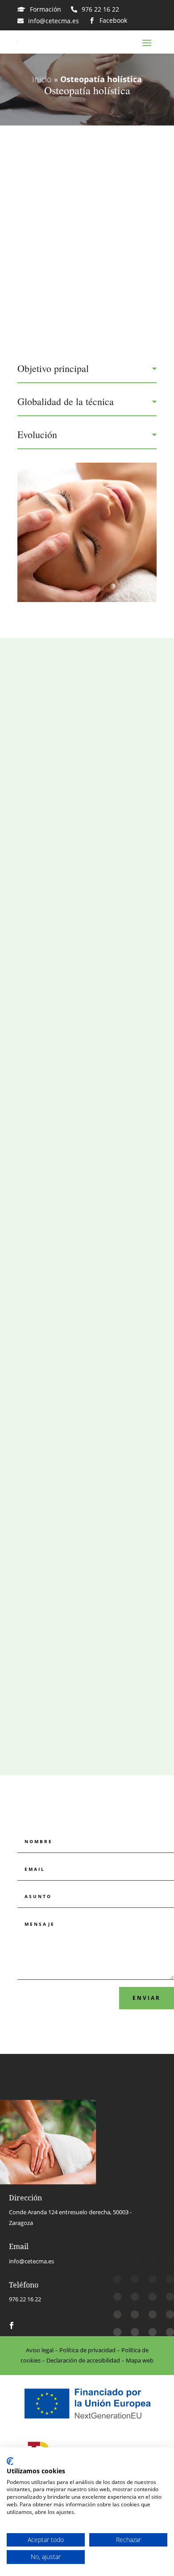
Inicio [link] (42, 79)
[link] (39, 9)
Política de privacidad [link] (87, 2350)
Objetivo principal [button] (53, 368)
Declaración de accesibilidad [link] (83, 2360)
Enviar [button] (147, 1998)
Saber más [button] (83, 930)
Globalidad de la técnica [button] (66, 401)
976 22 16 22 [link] (25, 2299)
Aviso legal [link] (40, 2350)
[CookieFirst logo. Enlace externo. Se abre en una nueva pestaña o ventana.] (10, 2461)
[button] (147, 42)
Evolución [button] (37, 435)
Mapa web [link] (140, 2360)
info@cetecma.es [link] (31, 2261)
